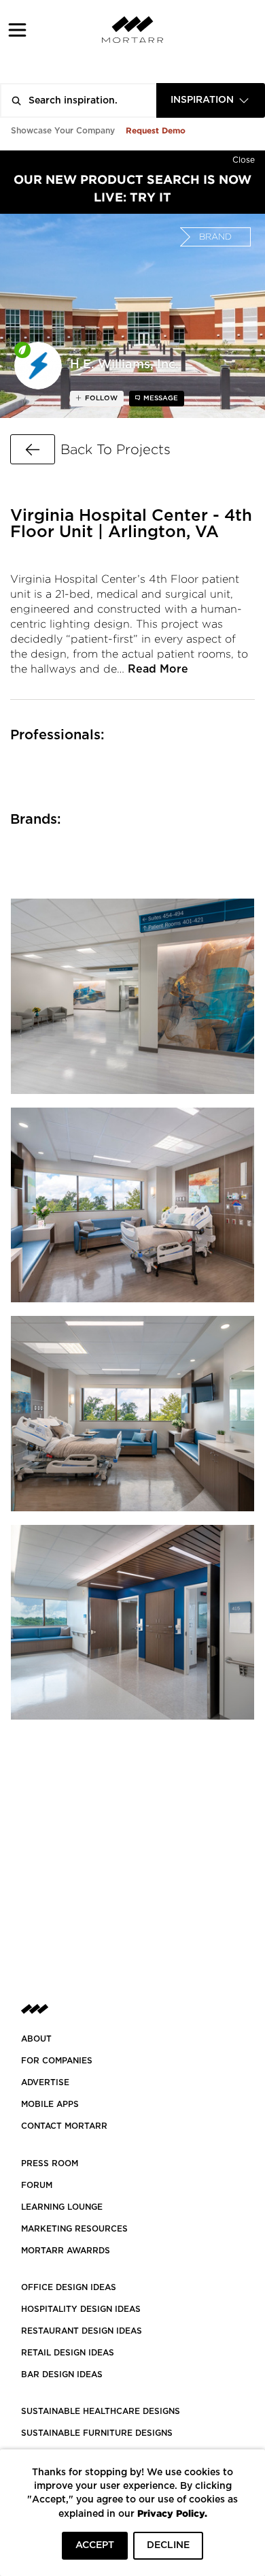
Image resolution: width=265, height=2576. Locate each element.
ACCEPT (95, 2545)
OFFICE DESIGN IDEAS (69, 2287)
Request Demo (156, 130)
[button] (17, 30)
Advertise (45, 2082)
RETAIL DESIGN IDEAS (68, 2353)
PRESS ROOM (50, 2163)
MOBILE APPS (50, 2104)
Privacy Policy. (172, 2513)
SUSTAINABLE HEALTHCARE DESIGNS (101, 2411)
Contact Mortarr (64, 2126)
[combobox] (211, 100)
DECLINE (168, 2545)
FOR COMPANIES (57, 2061)
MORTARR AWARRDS (66, 2251)
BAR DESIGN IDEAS (62, 2374)
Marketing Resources (74, 2229)
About (36, 2039)
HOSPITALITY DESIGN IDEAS (81, 2309)
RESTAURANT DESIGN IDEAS (82, 2331)
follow (100, 398)
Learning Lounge (62, 2207)
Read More (158, 669)
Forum (37, 2185)
